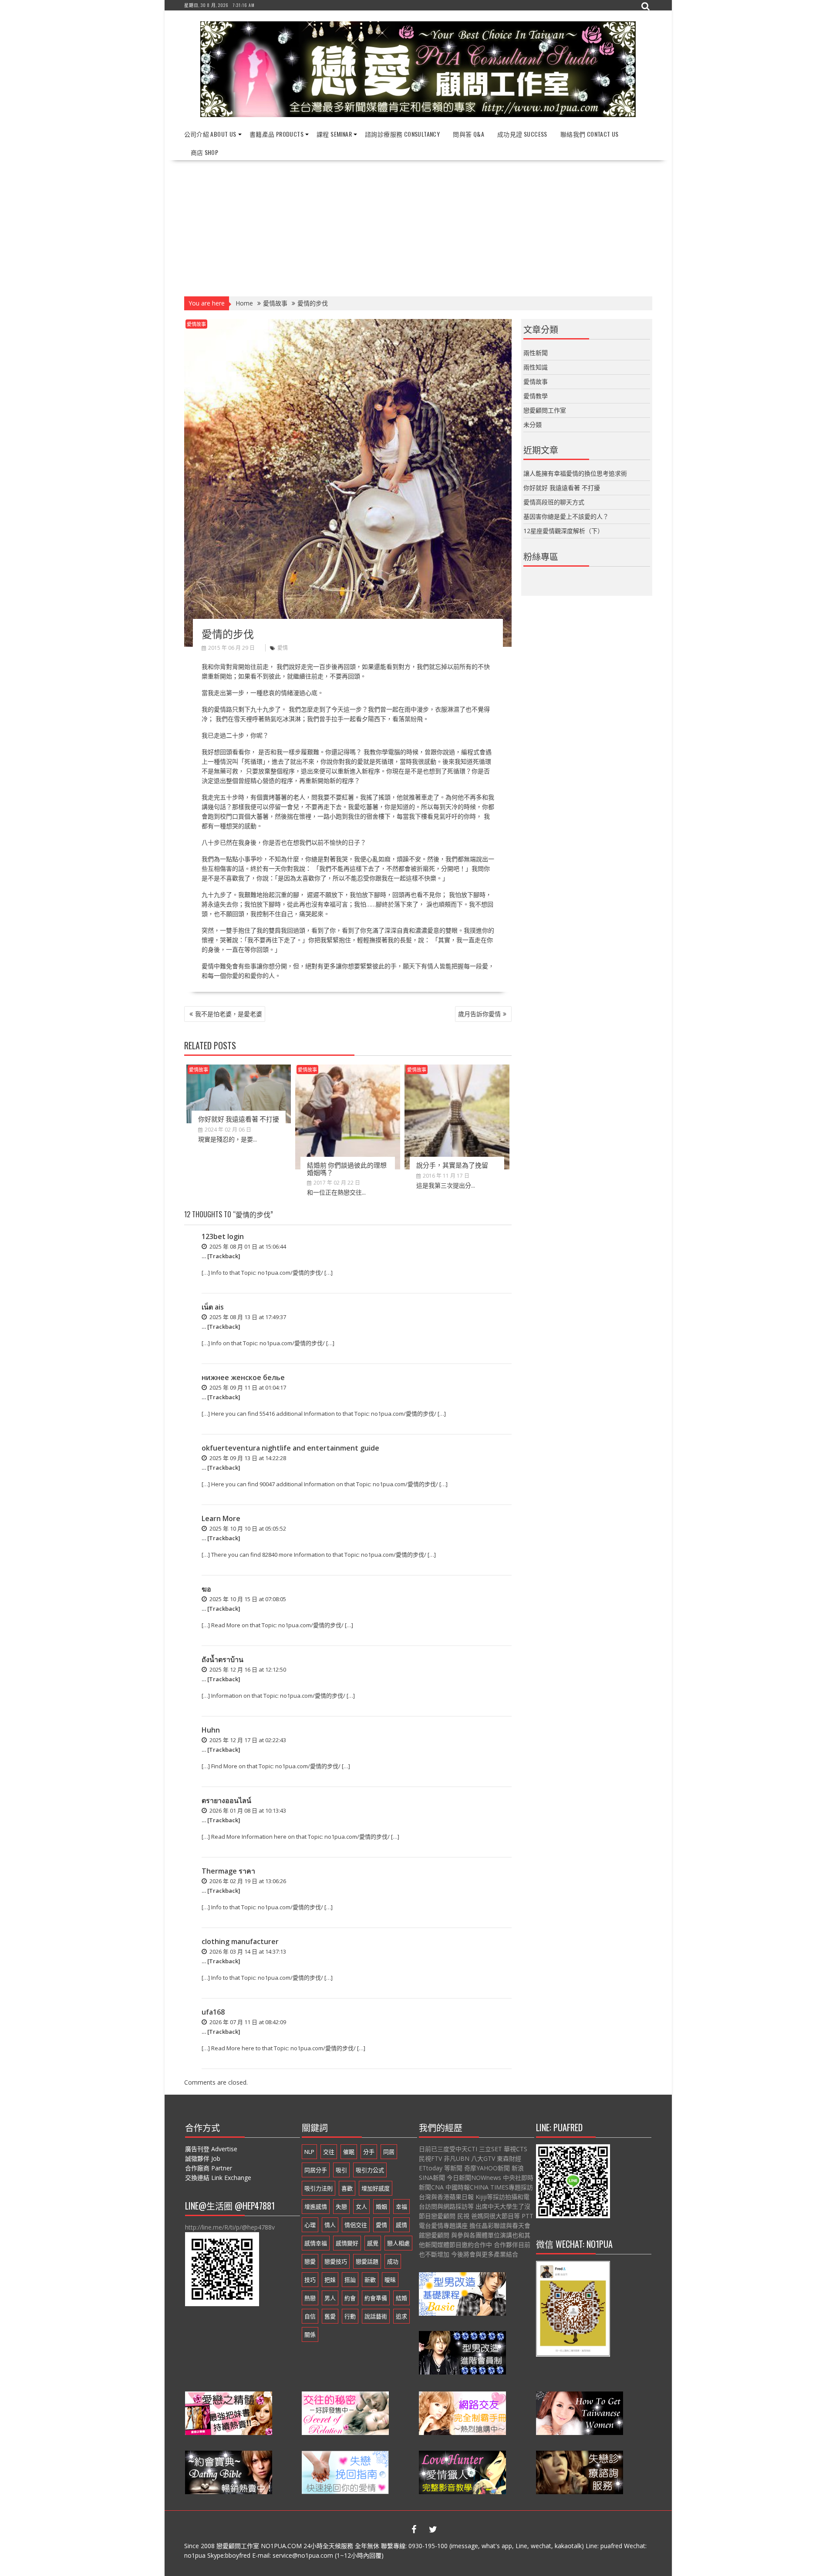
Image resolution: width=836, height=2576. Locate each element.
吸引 (341, 2170)
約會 (350, 2298)
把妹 (330, 2280)
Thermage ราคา (228, 1871)
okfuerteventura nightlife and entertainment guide (290, 1448)
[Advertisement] (418, 225)
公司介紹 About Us (210, 134)
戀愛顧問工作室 (545, 410)
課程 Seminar (334, 134)
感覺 (373, 2243)
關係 (310, 2334)
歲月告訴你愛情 (479, 1014)
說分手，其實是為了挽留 (452, 1165)
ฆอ (206, 1589)
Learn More (221, 1518)
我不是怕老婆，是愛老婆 (229, 1014)
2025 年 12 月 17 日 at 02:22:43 (247, 1740)
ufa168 (213, 2012)
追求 (401, 2316)
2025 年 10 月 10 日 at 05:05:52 (247, 1528)
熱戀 (310, 2298)
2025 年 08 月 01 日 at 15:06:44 (247, 1246)
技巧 (310, 2280)
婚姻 (381, 2207)
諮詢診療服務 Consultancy (402, 134)
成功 (393, 2261)
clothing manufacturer (240, 1941)
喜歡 (347, 2188)
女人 (361, 2207)
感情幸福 (316, 2243)
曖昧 (390, 2280)
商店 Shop (205, 152)
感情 (401, 2225)
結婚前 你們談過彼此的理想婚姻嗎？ (347, 1168)
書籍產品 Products (276, 134)
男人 (330, 2298)
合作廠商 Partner (209, 2168)
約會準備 (376, 2298)
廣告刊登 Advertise (211, 2149)
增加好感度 (376, 2188)
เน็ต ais (213, 1307)
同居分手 (316, 2170)
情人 (330, 2225)
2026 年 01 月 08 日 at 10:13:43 (247, 1810)
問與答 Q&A (469, 134)
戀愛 (310, 2261)
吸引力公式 (370, 2170)
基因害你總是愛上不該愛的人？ (566, 516)
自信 (310, 2316)
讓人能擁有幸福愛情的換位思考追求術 (575, 473)
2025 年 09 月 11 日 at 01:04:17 (247, 1387)
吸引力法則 (319, 2188)
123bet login (223, 1236)
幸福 (401, 2207)
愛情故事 (196, 324)
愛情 (283, 648)
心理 (310, 2225)
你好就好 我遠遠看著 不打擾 (239, 1118)
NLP (309, 2152)
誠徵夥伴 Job (203, 2158)
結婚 (401, 2298)
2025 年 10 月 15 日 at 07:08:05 (247, 1599)
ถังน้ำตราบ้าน (222, 1659)
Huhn (211, 1730)
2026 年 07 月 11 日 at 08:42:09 (247, 2022)
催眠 (349, 2152)
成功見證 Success (522, 134)
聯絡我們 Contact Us (590, 134)
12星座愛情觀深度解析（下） (563, 531)
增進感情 (316, 2207)
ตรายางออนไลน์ (226, 1800)
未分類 (533, 425)
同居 (389, 2152)
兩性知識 (536, 367)
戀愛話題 (367, 2261)
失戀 (341, 2207)
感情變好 (347, 2243)
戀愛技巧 (336, 2261)
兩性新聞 (536, 353)
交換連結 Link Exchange (218, 2178)
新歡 (370, 2280)
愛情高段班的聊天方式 (554, 502)
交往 (329, 2152)
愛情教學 (536, 396)
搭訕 (350, 2280)
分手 (369, 2152)
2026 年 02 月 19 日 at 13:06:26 (247, 1881)
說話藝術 (376, 2316)
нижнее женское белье (243, 1377)
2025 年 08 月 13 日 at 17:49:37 (247, 1317)
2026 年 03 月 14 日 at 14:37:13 (247, 1951)
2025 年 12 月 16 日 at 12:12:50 (247, 1669)
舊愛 (330, 2316)
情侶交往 (356, 2225)
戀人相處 (398, 2243)
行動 (350, 2316)
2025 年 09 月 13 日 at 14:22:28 (247, 1458)
